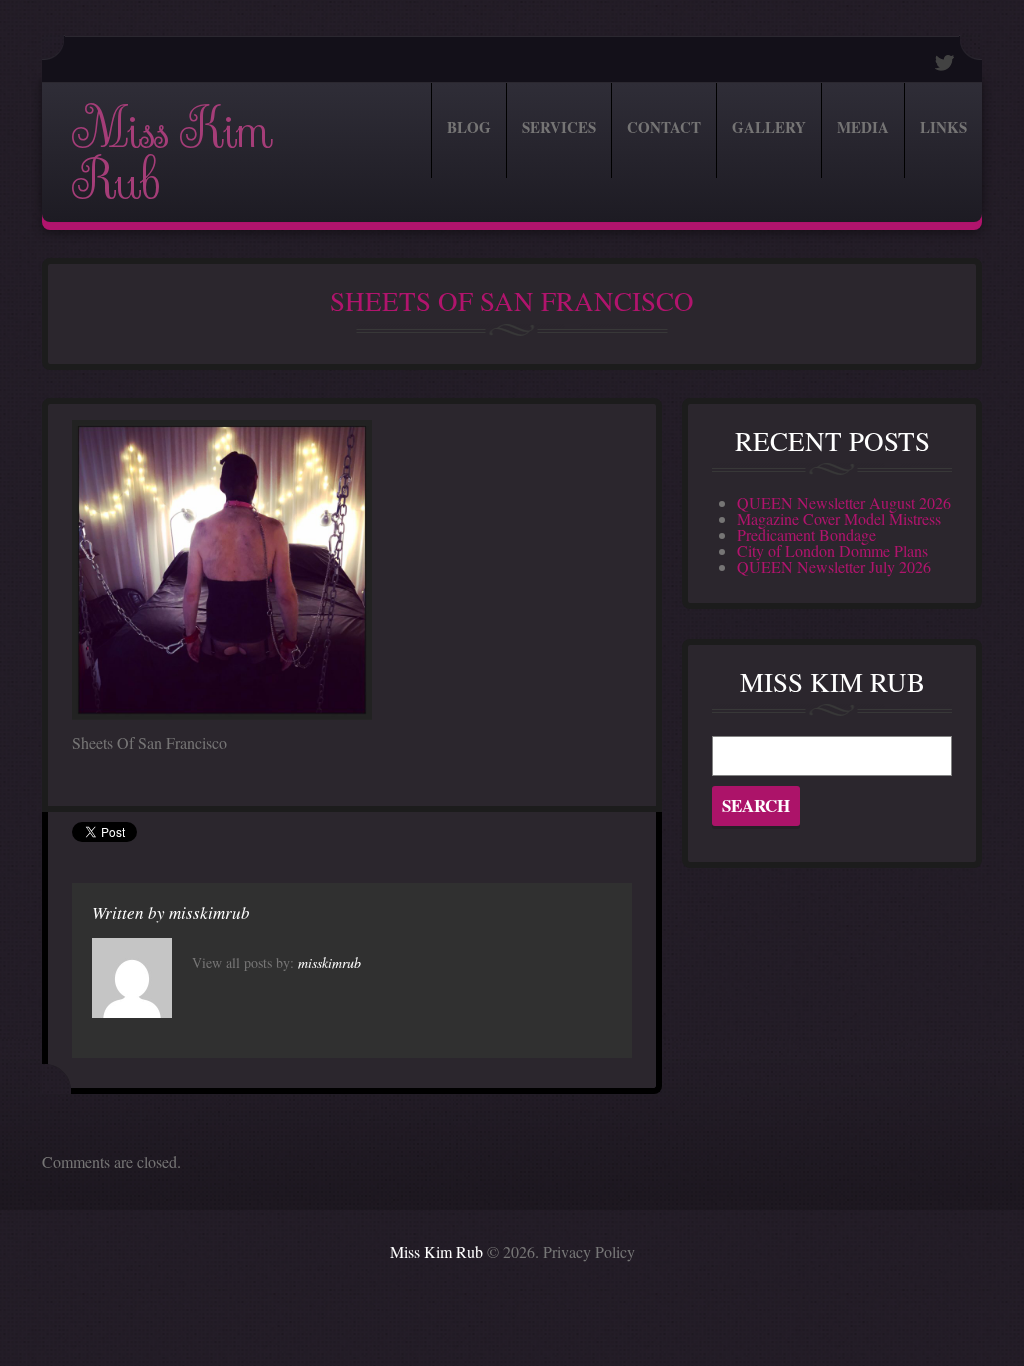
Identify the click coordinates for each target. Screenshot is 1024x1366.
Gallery (769, 127)
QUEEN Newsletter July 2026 (834, 566)
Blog (469, 127)
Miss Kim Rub (171, 156)
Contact (664, 127)
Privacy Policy (589, 1251)
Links (943, 127)
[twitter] (945, 62)
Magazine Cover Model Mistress (839, 518)
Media (863, 127)
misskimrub (209, 912)
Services (559, 127)
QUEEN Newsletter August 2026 (844, 502)
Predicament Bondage (806, 534)
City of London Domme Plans (832, 550)
